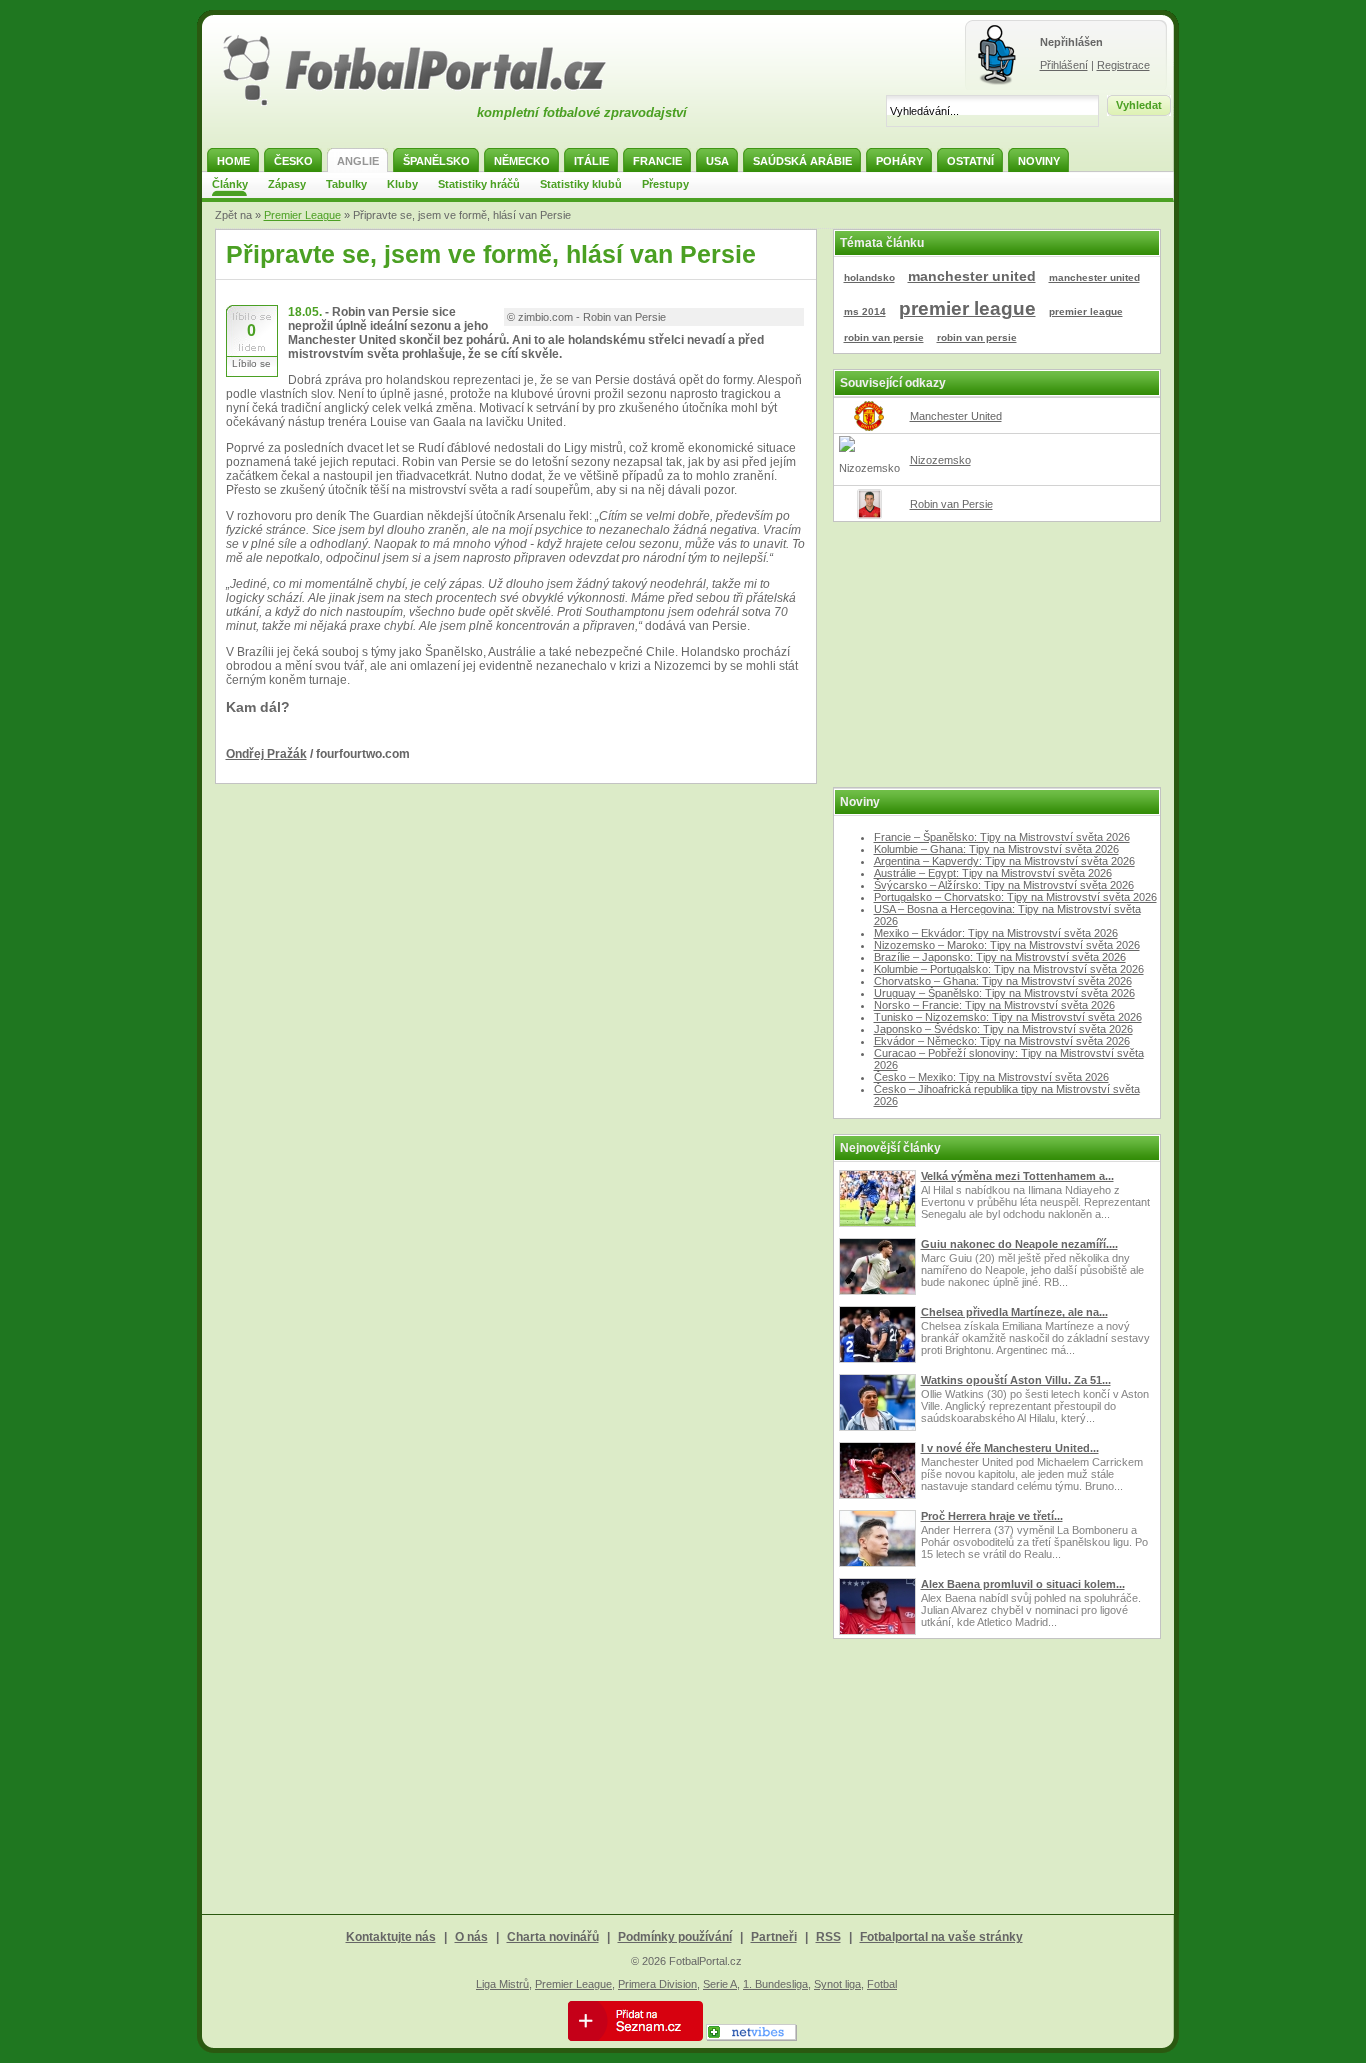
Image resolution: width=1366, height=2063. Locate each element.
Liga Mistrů (502, 1984)
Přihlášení (1064, 65)
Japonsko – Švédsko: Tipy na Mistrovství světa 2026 (1003, 1029)
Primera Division (657, 1984)
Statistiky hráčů (479, 184)
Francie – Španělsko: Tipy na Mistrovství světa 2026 (1002, 837)
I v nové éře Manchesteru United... (1010, 1448)
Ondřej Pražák (266, 754)
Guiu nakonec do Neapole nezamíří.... (1019, 1244)
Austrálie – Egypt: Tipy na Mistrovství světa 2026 (993, 873)
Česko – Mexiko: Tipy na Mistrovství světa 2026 (991, 1077)
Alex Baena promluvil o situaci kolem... (1023, 1584)
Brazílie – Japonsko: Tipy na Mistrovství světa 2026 (1000, 957)
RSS (828, 1937)
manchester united (972, 276)
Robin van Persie (951, 504)
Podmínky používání (675, 1937)
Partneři (774, 1937)
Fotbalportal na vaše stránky (941, 1937)
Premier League (302, 215)
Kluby (402, 184)
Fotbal (882, 1984)
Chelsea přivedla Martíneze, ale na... (1014, 1312)
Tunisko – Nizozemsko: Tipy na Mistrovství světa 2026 (1008, 1017)
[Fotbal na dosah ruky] (432, 103)
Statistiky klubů (581, 184)
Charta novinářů (553, 1937)
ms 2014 (865, 311)
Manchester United (956, 416)
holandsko (869, 277)
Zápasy (287, 184)
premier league (967, 308)
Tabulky (346, 184)
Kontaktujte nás (391, 1937)
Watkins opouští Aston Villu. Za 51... (1016, 1380)
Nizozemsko (940, 460)
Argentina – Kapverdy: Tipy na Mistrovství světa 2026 (1004, 861)
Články (230, 184)
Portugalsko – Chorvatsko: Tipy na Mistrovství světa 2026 (1015, 897)
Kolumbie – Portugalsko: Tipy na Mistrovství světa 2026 (1009, 969)
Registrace (1123, 65)
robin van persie (884, 337)
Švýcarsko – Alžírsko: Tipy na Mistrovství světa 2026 (1004, 885)
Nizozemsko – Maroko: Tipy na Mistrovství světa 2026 (1007, 945)
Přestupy (665, 184)
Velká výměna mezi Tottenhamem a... (1017, 1176)
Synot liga (837, 1984)
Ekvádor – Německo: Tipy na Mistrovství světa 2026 (1002, 1041)
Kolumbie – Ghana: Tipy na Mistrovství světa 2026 (996, 849)
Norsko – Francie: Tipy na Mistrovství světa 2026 (994, 1005)
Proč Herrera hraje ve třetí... (992, 1516)
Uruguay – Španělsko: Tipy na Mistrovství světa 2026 (1004, 993)
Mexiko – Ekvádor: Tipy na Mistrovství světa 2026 (996, 933)
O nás (471, 1937)
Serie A (720, 1984)
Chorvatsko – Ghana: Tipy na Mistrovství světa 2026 (1003, 981)
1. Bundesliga (775, 1984)
